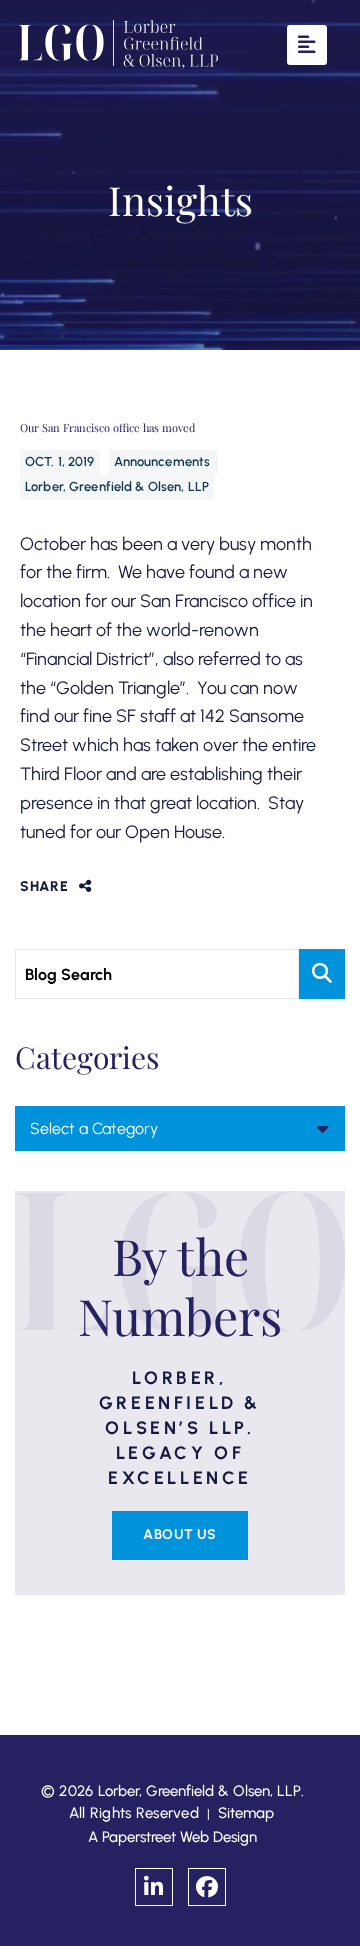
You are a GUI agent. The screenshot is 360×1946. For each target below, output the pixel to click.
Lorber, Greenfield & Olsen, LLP (117, 486)
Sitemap (246, 1813)
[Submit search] (322, 974)
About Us (179, 1534)
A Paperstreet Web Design (172, 1837)
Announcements (164, 461)
